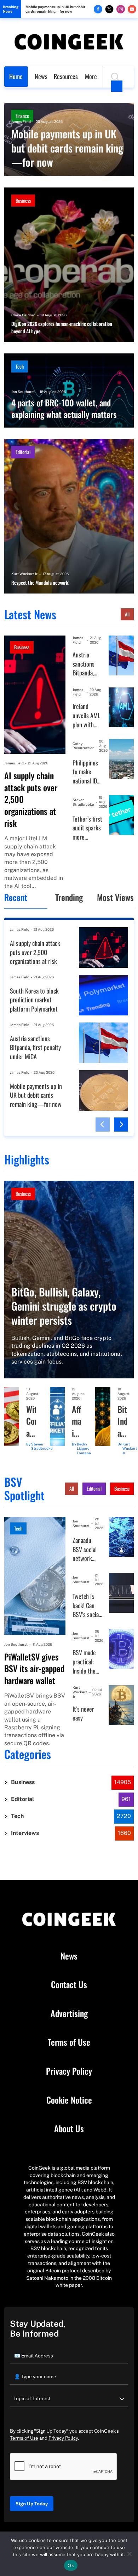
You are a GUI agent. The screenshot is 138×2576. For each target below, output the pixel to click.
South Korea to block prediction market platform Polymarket (34, 1000)
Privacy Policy (69, 2071)
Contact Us (69, 1985)
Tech (20, 366)
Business (23, 200)
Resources (66, 76)
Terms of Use (69, 2042)
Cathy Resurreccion (84, 746)
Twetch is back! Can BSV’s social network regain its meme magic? (86, 1606)
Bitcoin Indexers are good (122, 1421)
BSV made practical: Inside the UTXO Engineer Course (84, 1662)
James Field (21, 121)
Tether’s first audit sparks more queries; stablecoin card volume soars (87, 828)
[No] (129, 2554)
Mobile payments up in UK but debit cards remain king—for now (55, 9)
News (41, 76)
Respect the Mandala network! (40, 583)
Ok (71, 2565)
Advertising (69, 2014)
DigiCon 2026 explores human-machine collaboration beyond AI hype (62, 327)
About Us (69, 2129)
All (127, 614)
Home (16, 76)
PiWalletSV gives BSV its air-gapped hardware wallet (34, 1669)
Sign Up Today (32, 2504)
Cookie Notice (69, 2100)
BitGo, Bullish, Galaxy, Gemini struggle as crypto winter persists (64, 1306)
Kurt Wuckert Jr (24, 574)
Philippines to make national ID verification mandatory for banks (86, 772)
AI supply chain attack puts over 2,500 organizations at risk (31, 799)
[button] (103, 1125)
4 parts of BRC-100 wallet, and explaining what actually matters (64, 409)
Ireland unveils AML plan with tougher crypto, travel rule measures (86, 715)
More (91, 76)
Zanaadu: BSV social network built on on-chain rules (86, 1549)
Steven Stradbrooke (83, 802)
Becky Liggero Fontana (84, 1449)
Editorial (23, 452)
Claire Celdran (23, 315)
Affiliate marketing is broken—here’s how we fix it (76, 1421)
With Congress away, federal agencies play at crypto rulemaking (31, 1421)
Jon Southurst (23, 392)
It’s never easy (83, 1714)
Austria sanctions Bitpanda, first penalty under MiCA (87, 664)
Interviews (25, 1833)
